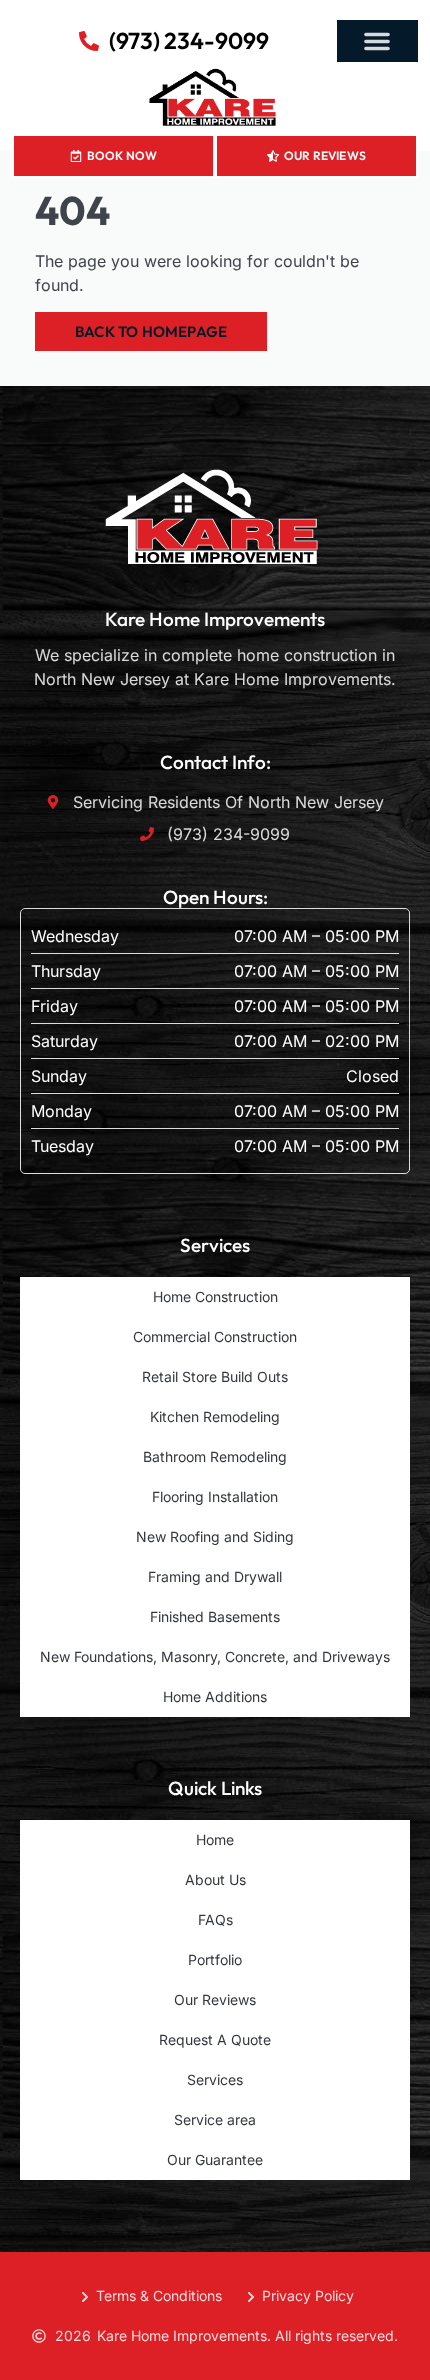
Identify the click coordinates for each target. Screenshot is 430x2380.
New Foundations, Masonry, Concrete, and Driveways (215, 1656)
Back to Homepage (151, 331)
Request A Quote (215, 2039)
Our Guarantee (215, 2159)
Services (215, 2079)
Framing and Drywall (215, 1576)
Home (215, 1839)
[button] (377, 41)
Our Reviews (215, 1999)
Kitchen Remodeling (215, 1416)
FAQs (215, 1919)
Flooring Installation (215, 1496)
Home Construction (215, 1296)
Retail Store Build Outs (215, 1376)
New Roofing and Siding (215, 1536)
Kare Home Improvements (215, 619)
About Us (215, 1879)
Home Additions (215, 1696)
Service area (215, 2119)
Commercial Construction (215, 1336)
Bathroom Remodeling (215, 1456)
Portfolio (215, 1959)
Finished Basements (215, 1616)
